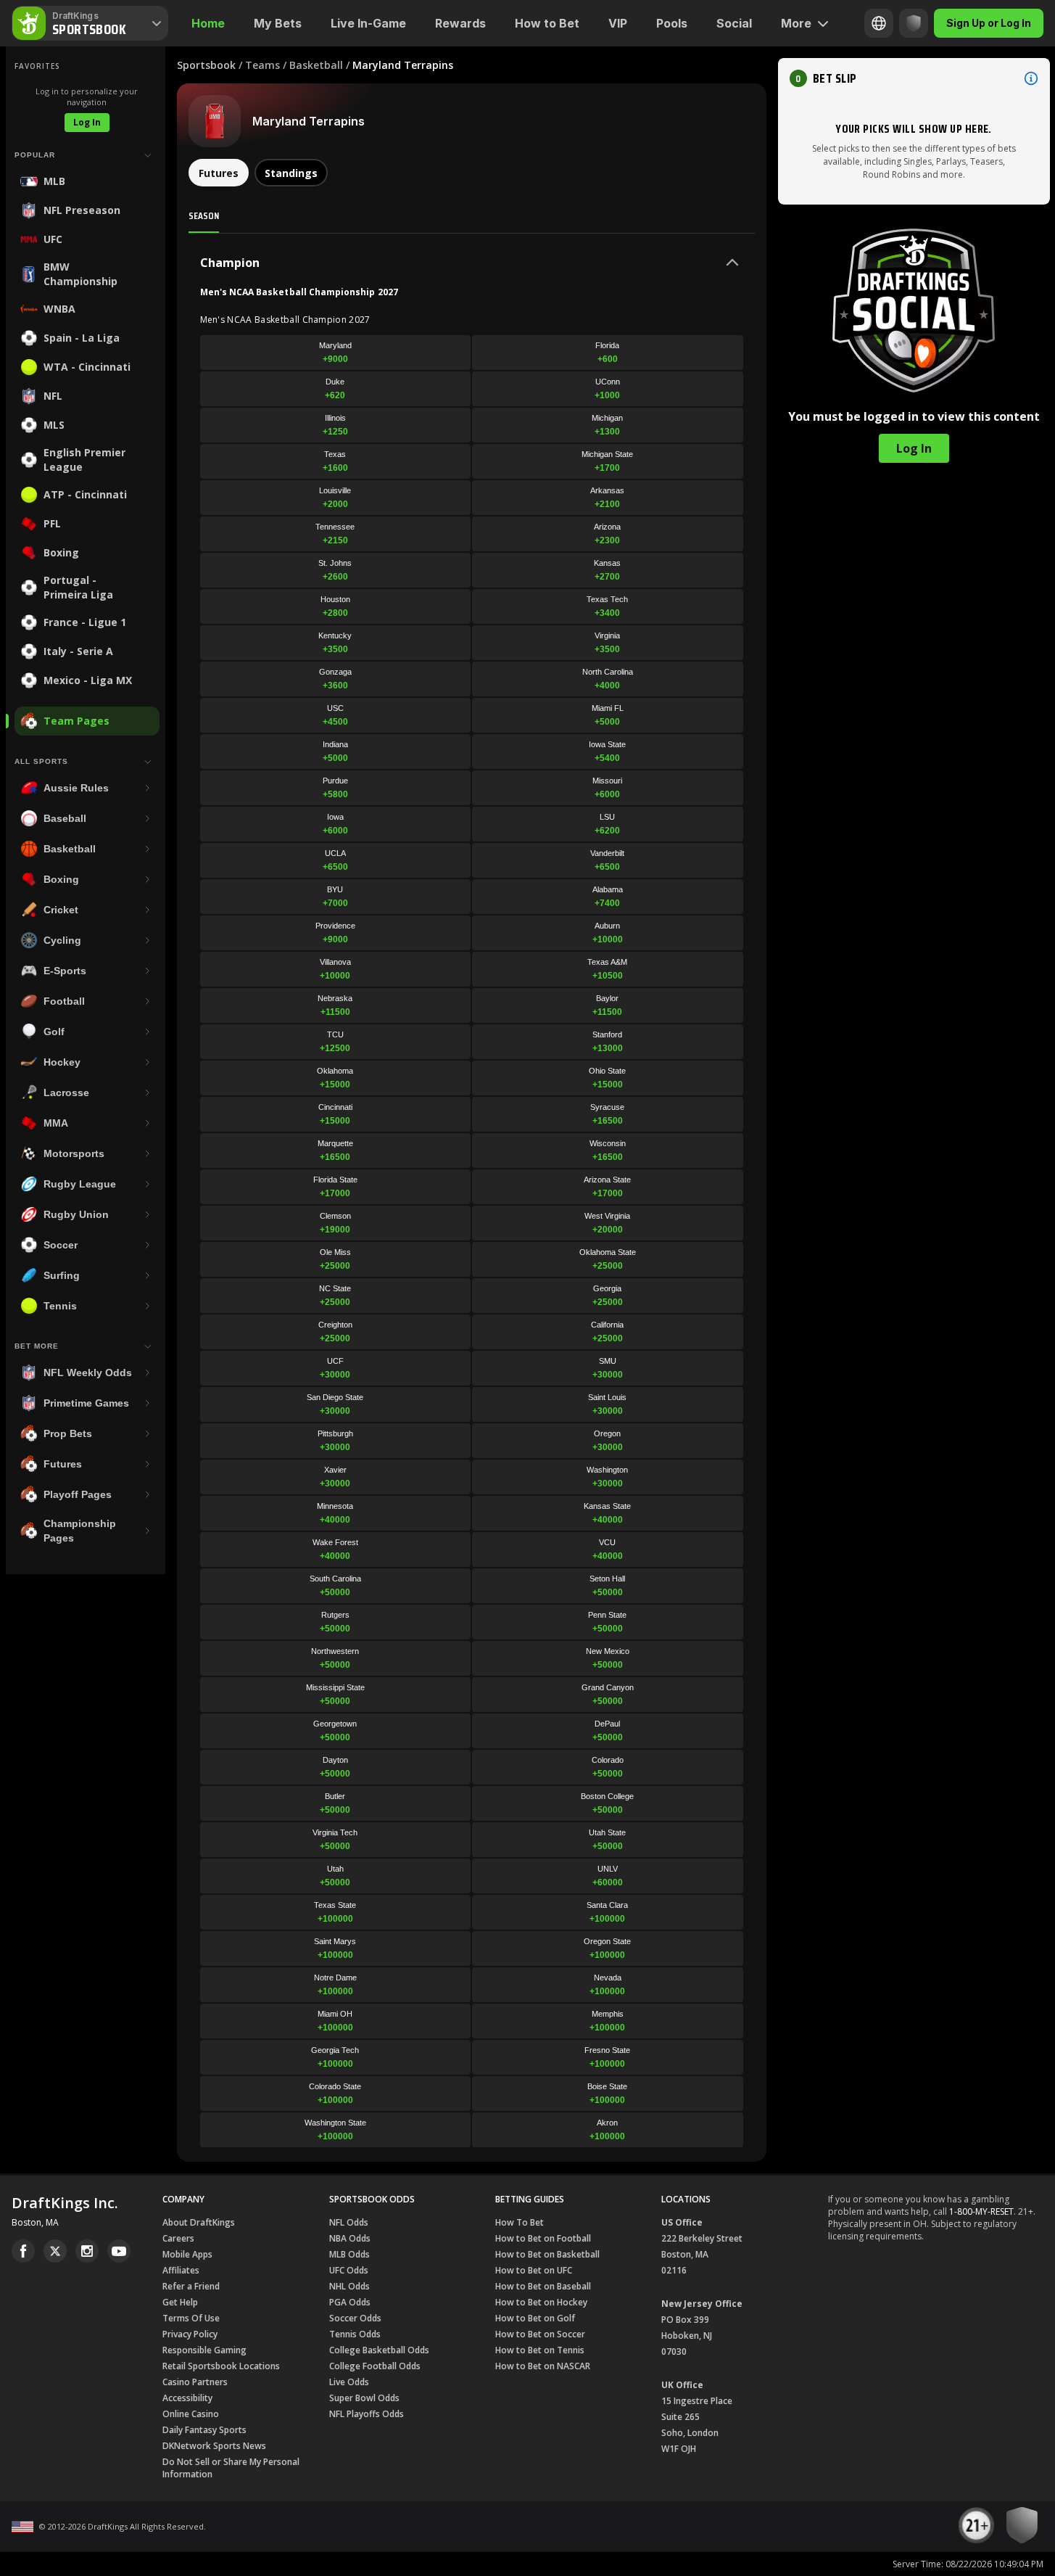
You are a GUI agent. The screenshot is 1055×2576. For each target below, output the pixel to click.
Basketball (316, 65)
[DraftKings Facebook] (23, 2251)
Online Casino (191, 2414)
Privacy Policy (190, 2334)
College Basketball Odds (379, 2350)
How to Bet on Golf (535, 2318)
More (796, 23)
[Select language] (879, 23)
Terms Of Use (191, 2318)
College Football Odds (375, 2366)
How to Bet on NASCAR (543, 2366)
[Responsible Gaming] (914, 23)
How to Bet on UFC (534, 2270)
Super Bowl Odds (364, 2398)
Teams (262, 65)
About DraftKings (199, 2222)
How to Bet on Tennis (540, 2350)
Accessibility (187, 2398)
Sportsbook (206, 65)
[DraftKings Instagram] (87, 2251)
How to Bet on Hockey (541, 2302)
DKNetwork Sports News (214, 2446)
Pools (672, 23)
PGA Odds (350, 2302)
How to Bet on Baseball (543, 2286)
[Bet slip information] (1031, 78)
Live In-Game (368, 23)
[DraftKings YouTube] (119, 2251)
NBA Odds (350, 2238)
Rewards (460, 23)
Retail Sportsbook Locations (221, 2366)
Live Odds (349, 2382)
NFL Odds (349, 2222)
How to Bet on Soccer (540, 2334)
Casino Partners (195, 2382)
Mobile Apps (187, 2254)
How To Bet (520, 2222)
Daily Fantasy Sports (204, 2430)
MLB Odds (349, 2254)
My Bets (278, 23)
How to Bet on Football (543, 2238)
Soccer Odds (355, 2318)
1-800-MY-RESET (981, 2211)
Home (208, 23)
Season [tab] (204, 215)
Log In (87, 122)
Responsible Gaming (204, 2350)
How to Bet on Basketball (547, 2254)
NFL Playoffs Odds (367, 2414)
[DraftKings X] (55, 2251)
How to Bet (547, 23)
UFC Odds (349, 2270)
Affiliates (181, 2270)
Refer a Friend (191, 2286)
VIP (618, 23)
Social (734, 23)
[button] (914, 78)
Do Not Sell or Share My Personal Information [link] (231, 2468)
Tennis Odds (355, 2334)
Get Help (180, 2302)
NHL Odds (349, 2286)
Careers (178, 2238)
